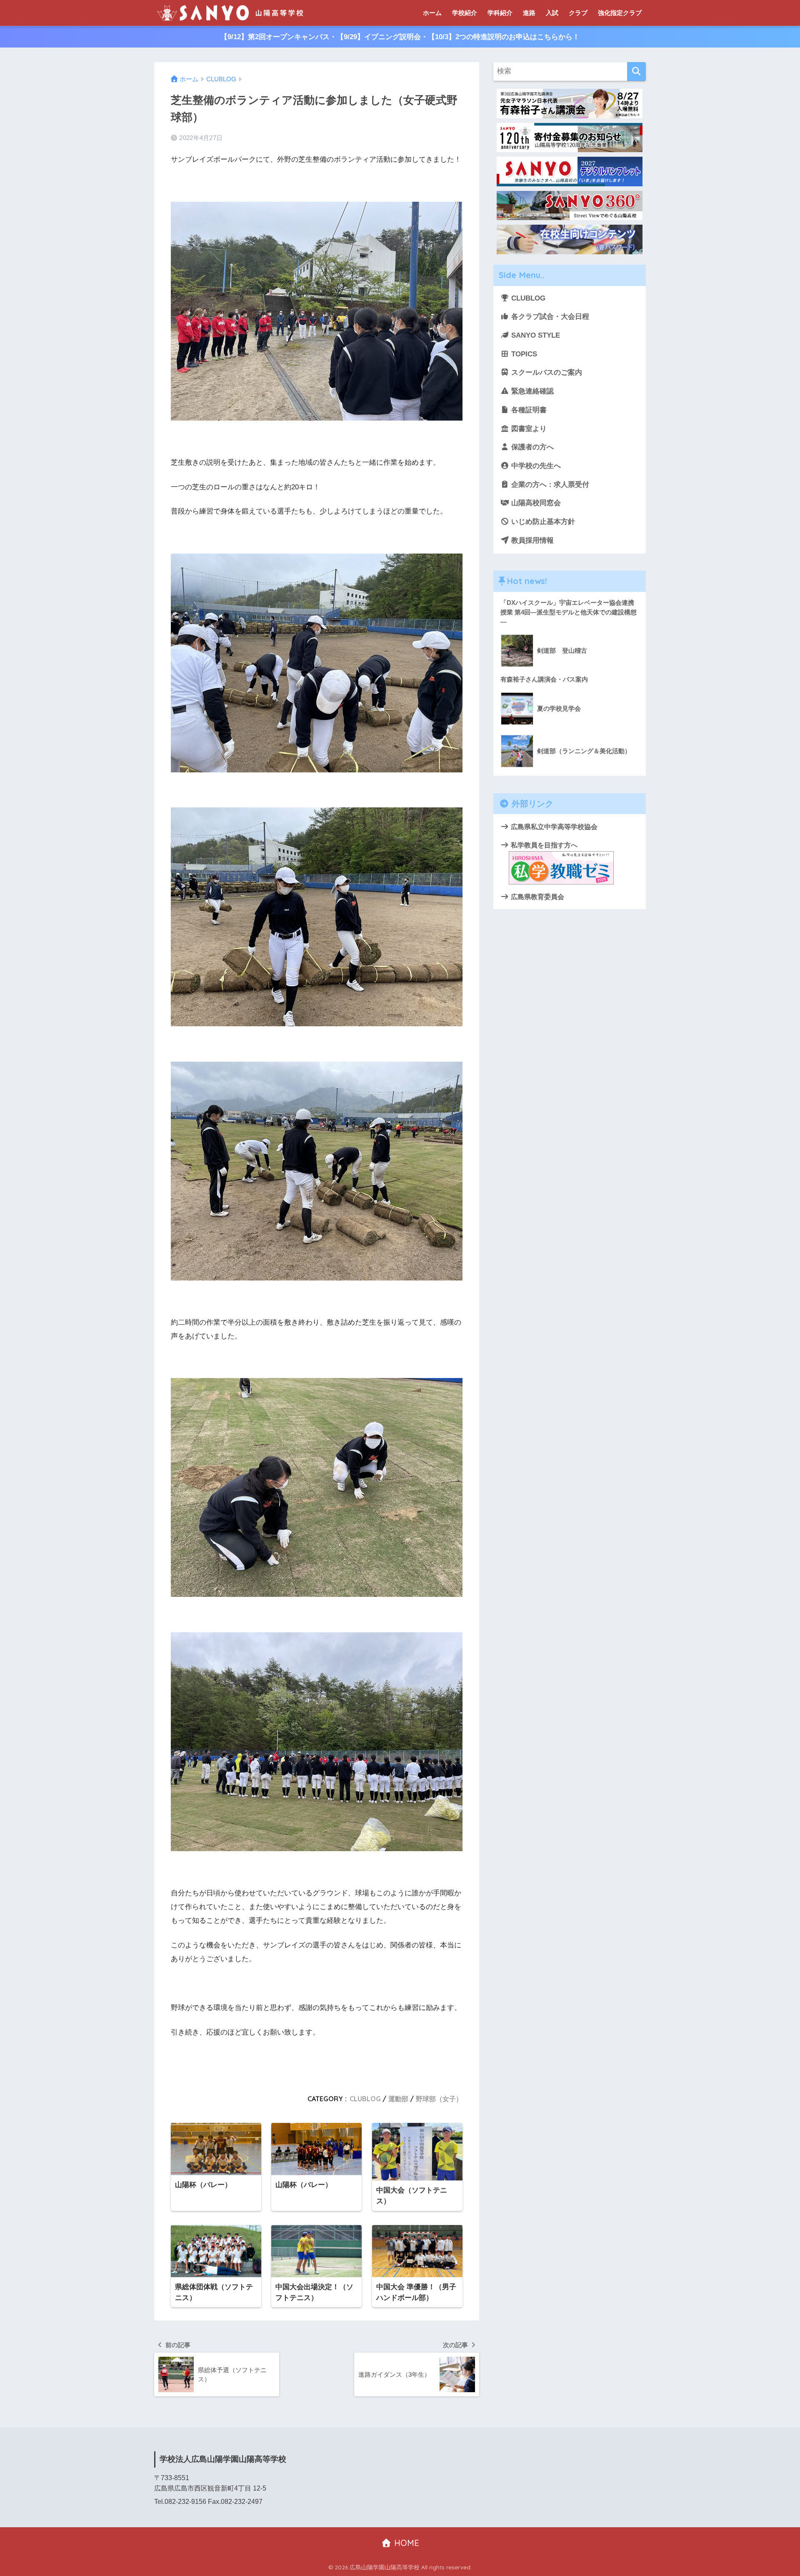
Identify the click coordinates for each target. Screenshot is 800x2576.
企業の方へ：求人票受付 (549, 485)
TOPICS (523, 354)
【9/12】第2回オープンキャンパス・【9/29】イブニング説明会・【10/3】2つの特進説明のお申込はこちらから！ (400, 37)
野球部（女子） (439, 2099)
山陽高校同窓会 (535, 503)
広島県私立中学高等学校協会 (553, 827)
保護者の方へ (531, 447)
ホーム (432, 13)
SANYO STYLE (535, 335)
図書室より (528, 429)
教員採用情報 (531, 540)
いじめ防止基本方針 (542, 522)
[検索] (636, 71)
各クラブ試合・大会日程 (549, 317)
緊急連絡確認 (531, 391)
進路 (529, 13)
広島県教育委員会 (537, 897)
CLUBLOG (365, 2099)
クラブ (578, 13)
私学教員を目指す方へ (543, 845)
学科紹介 (500, 13)
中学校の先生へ (535, 466)
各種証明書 (528, 410)
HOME (405, 2543)
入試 (552, 13)
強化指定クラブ (620, 13)
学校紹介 (465, 13)
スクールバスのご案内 (546, 372)
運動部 (398, 2099)
